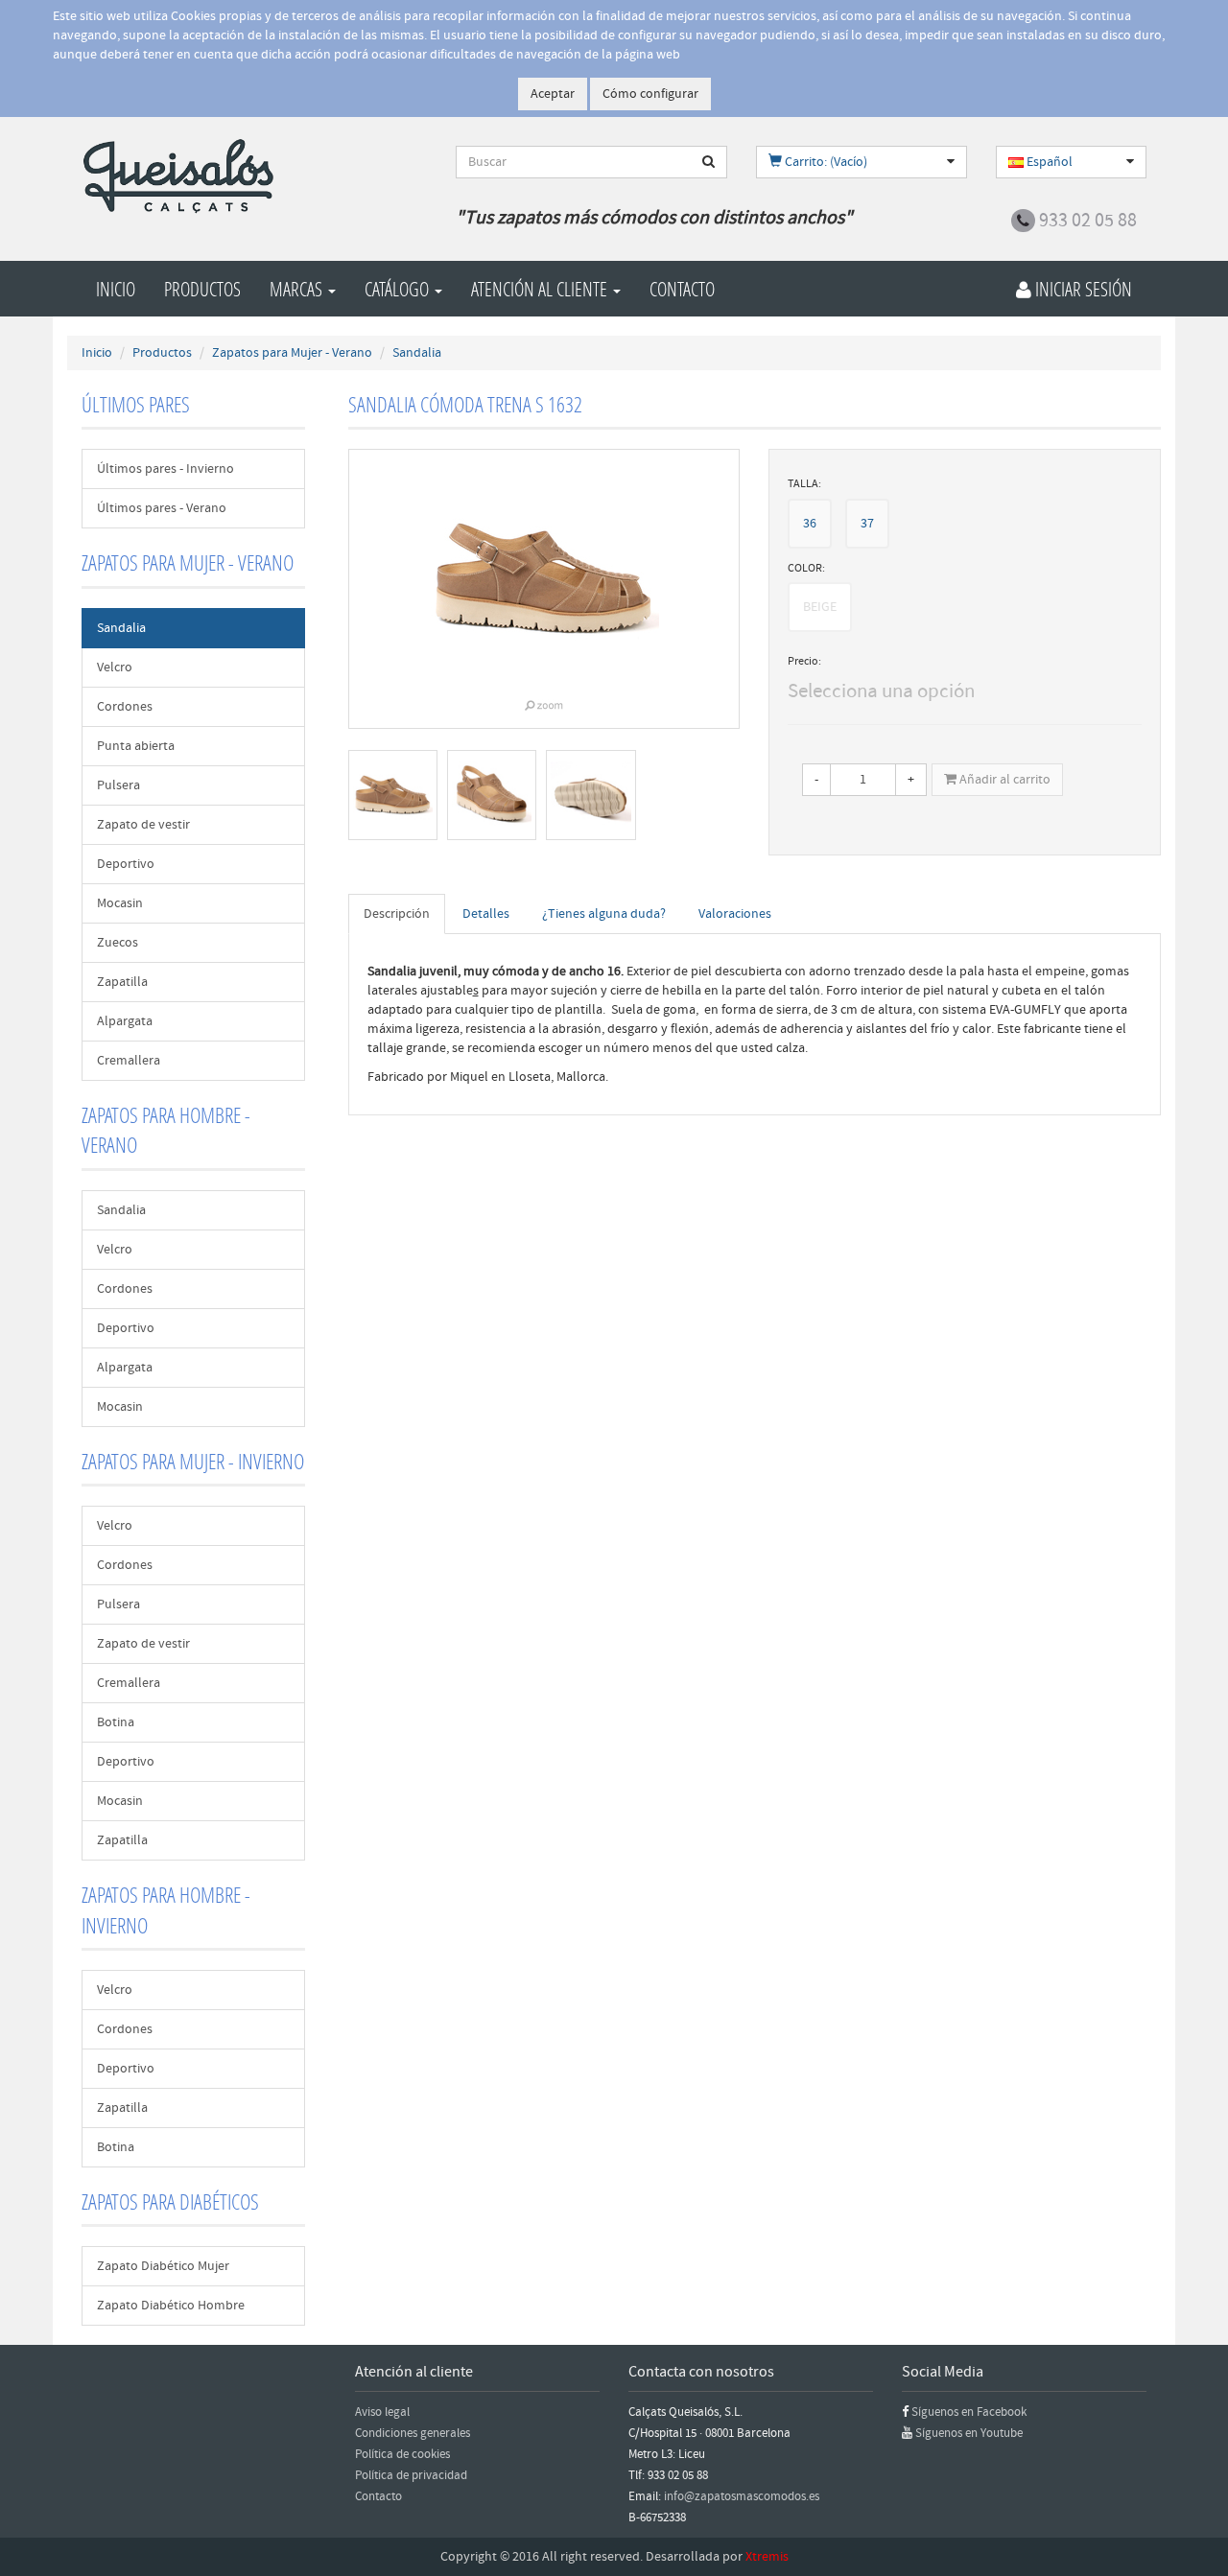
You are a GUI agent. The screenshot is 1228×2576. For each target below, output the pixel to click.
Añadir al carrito (1004, 780)
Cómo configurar (650, 94)
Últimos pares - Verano (162, 508)
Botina (116, 1722)
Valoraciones (735, 914)
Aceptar (553, 94)
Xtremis (767, 2557)
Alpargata (125, 1021)
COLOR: (806, 568)
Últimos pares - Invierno (165, 469)
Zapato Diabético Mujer (163, 2266)
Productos (202, 289)
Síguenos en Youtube (969, 2433)
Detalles (486, 914)
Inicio (116, 289)
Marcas (298, 289)
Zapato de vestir (143, 825)
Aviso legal (382, 2412)
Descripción (397, 914)
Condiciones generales (413, 2433)
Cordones (125, 707)
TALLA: (804, 484)
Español (1048, 162)
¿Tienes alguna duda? (604, 914)
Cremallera (129, 1061)
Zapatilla (122, 982)
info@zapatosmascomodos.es (742, 2496)
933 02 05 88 (1088, 221)
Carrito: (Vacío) (825, 162)
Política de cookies (402, 2454)
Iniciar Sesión (1082, 289)
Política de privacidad (411, 2475)
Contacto (682, 289)
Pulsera (118, 785)
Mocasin (120, 903)
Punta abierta (136, 746)
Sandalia (121, 628)
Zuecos (118, 943)
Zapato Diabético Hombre (171, 2306)
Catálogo (399, 289)
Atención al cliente (541, 289)
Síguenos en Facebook (969, 2412)
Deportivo (126, 864)
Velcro (115, 667)
